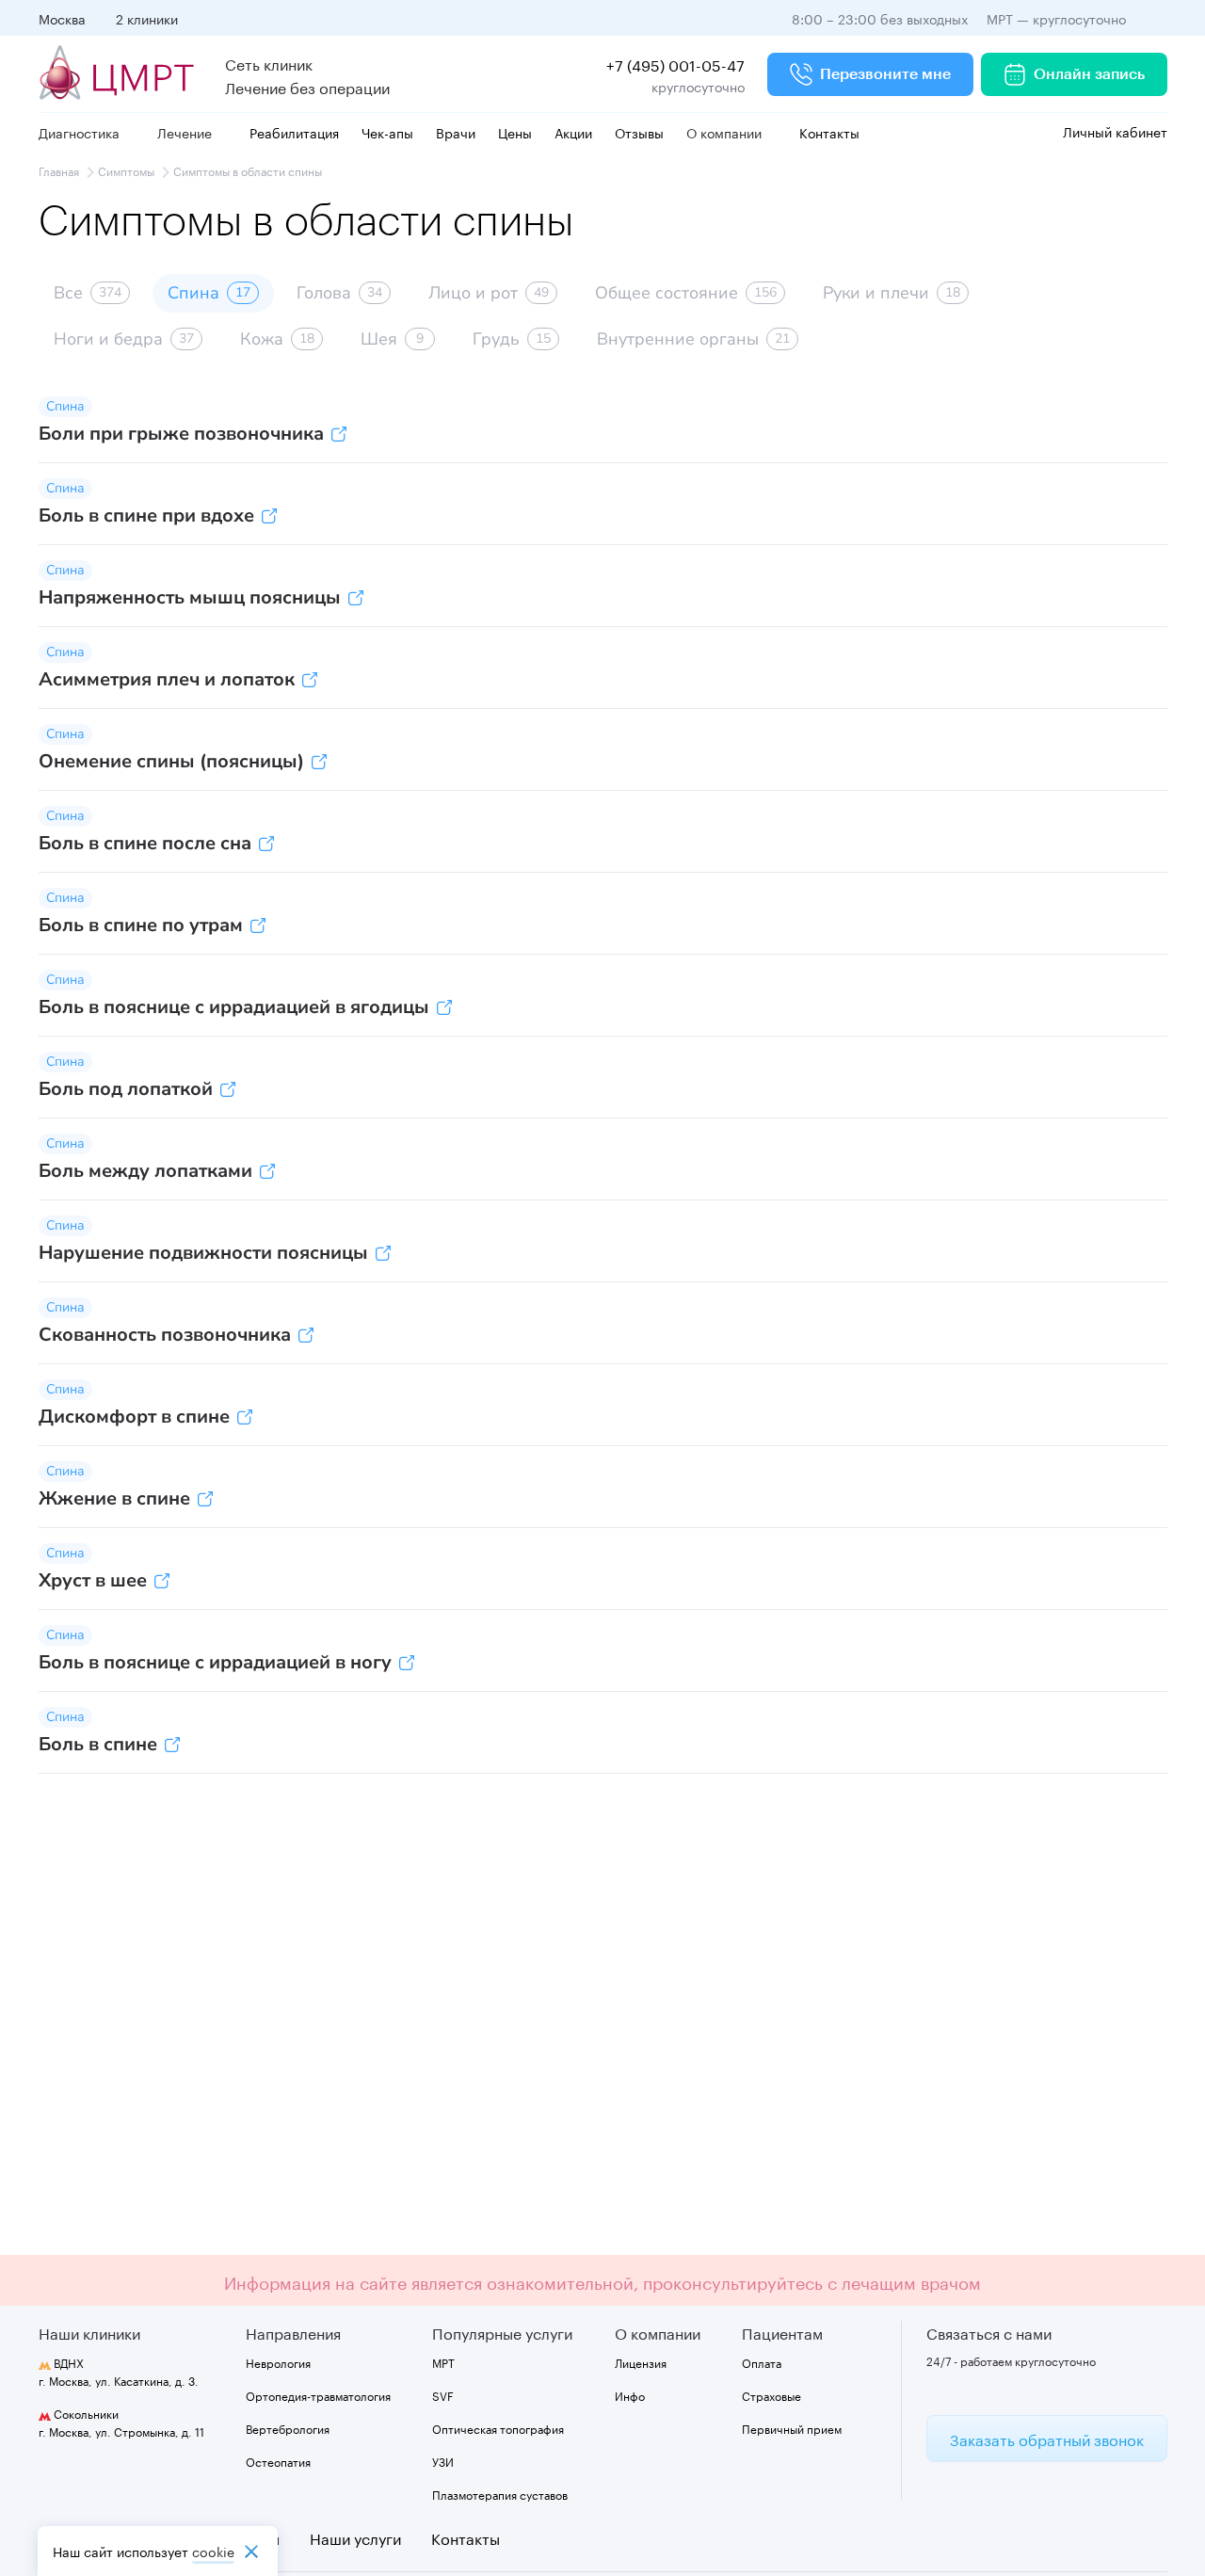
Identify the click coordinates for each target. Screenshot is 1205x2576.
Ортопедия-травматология (318, 2395)
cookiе (213, 2551)
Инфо (630, 2395)
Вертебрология (288, 2428)
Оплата (762, 2362)
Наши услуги (355, 2537)
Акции (573, 132)
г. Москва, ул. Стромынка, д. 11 (121, 2422)
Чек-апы (387, 132)
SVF (443, 2395)
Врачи (456, 132)
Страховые (771, 2395)
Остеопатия (278, 2461)
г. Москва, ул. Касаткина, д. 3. (119, 2371)
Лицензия (641, 2362)
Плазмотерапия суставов (500, 2494)
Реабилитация (294, 132)
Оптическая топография (498, 2428)
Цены (515, 132)
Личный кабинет (1113, 131)
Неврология (278, 2362)
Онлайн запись (1089, 74)
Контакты (829, 132)
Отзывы (639, 132)
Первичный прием (792, 2428)
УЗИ (443, 2461)
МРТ (443, 2362)
